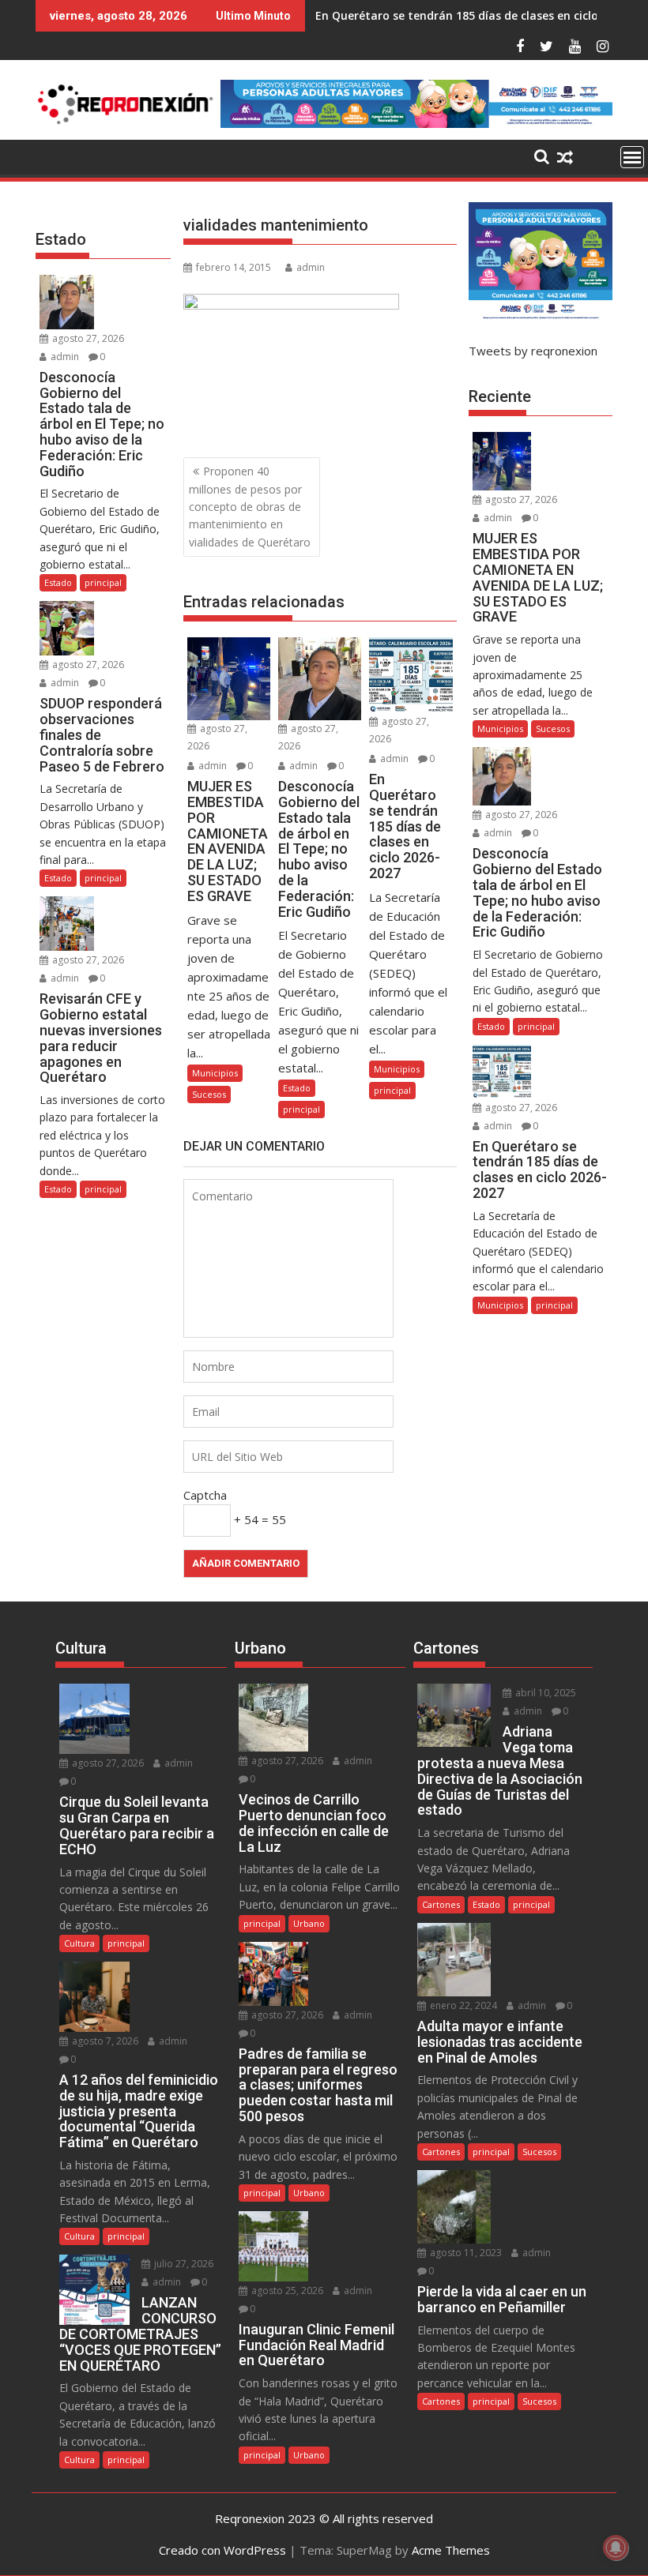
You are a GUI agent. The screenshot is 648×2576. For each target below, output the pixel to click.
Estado (297, 1088)
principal (301, 1109)
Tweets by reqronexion (533, 351)
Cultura (79, 1943)
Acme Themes (451, 2550)
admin (311, 267)
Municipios (215, 1073)
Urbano (309, 1923)
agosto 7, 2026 (104, 2041)
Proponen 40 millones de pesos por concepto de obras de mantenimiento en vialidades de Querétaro (250, 507)
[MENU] (632, 157)
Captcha (205, 1495)
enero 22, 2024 (462, 2005)
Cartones (441, 1904)
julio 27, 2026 (183, 2264)
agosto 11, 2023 (465, 2253)
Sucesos (209, 1094)
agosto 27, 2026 (87, 338)
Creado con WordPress (222, 2550)
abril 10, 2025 (544, 1693)
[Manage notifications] (616, 2548)
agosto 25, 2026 (286, 2291)
